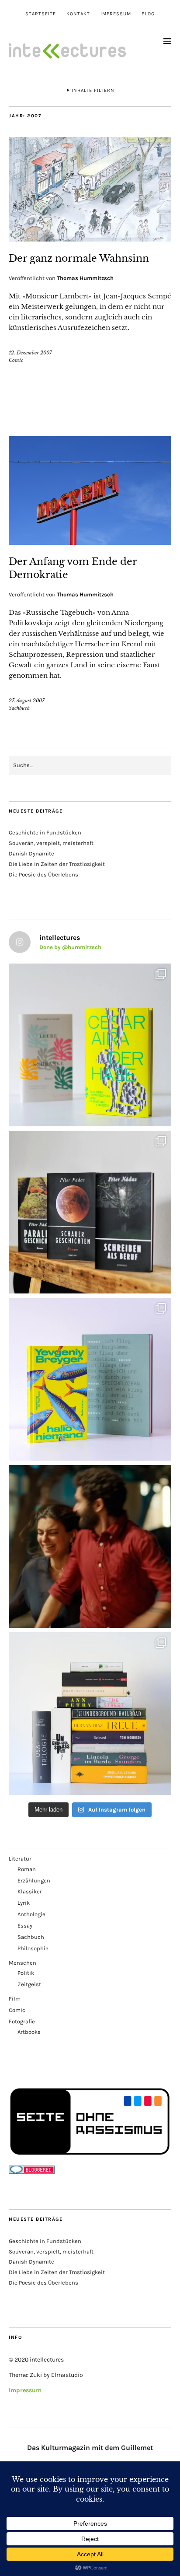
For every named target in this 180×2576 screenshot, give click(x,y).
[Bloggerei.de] (32, 2172)
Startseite (41, 14)
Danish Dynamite (31, 853)
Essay (25, 1926)
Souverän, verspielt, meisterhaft (51, 843)
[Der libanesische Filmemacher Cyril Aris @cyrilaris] (90, 1546)
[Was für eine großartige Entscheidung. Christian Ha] (90, 1045)
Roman (27, 1869)
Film (15, 1999)
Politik (26, 1973)
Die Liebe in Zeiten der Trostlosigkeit (57, 864)
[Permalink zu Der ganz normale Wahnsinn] (90, 239)
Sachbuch (19, 708)
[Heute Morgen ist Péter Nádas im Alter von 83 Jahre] (90, 1212)
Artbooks (29, 2032)
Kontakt (78, 14)
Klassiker (30, 1891)
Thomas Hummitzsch (85, 278)
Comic (16, 360)
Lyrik (24, 1903)
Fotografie (22, 2021)
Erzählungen (34, 1880)
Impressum (116, 14)
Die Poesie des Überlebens (43, 874)
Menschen (22, 1963)
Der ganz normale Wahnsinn (79, 258)
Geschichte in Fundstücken (45, 832)
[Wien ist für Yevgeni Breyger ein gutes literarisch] (90, 1379)
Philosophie (33, 1948)
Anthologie (31, 1914)
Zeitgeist (29, 1984)
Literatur (20, 1859)
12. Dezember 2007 (30, 353)
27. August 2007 (27, 701)
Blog (148, 14)
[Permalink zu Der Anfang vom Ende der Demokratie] (90, 542)
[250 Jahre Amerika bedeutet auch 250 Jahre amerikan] (90, 1714)
